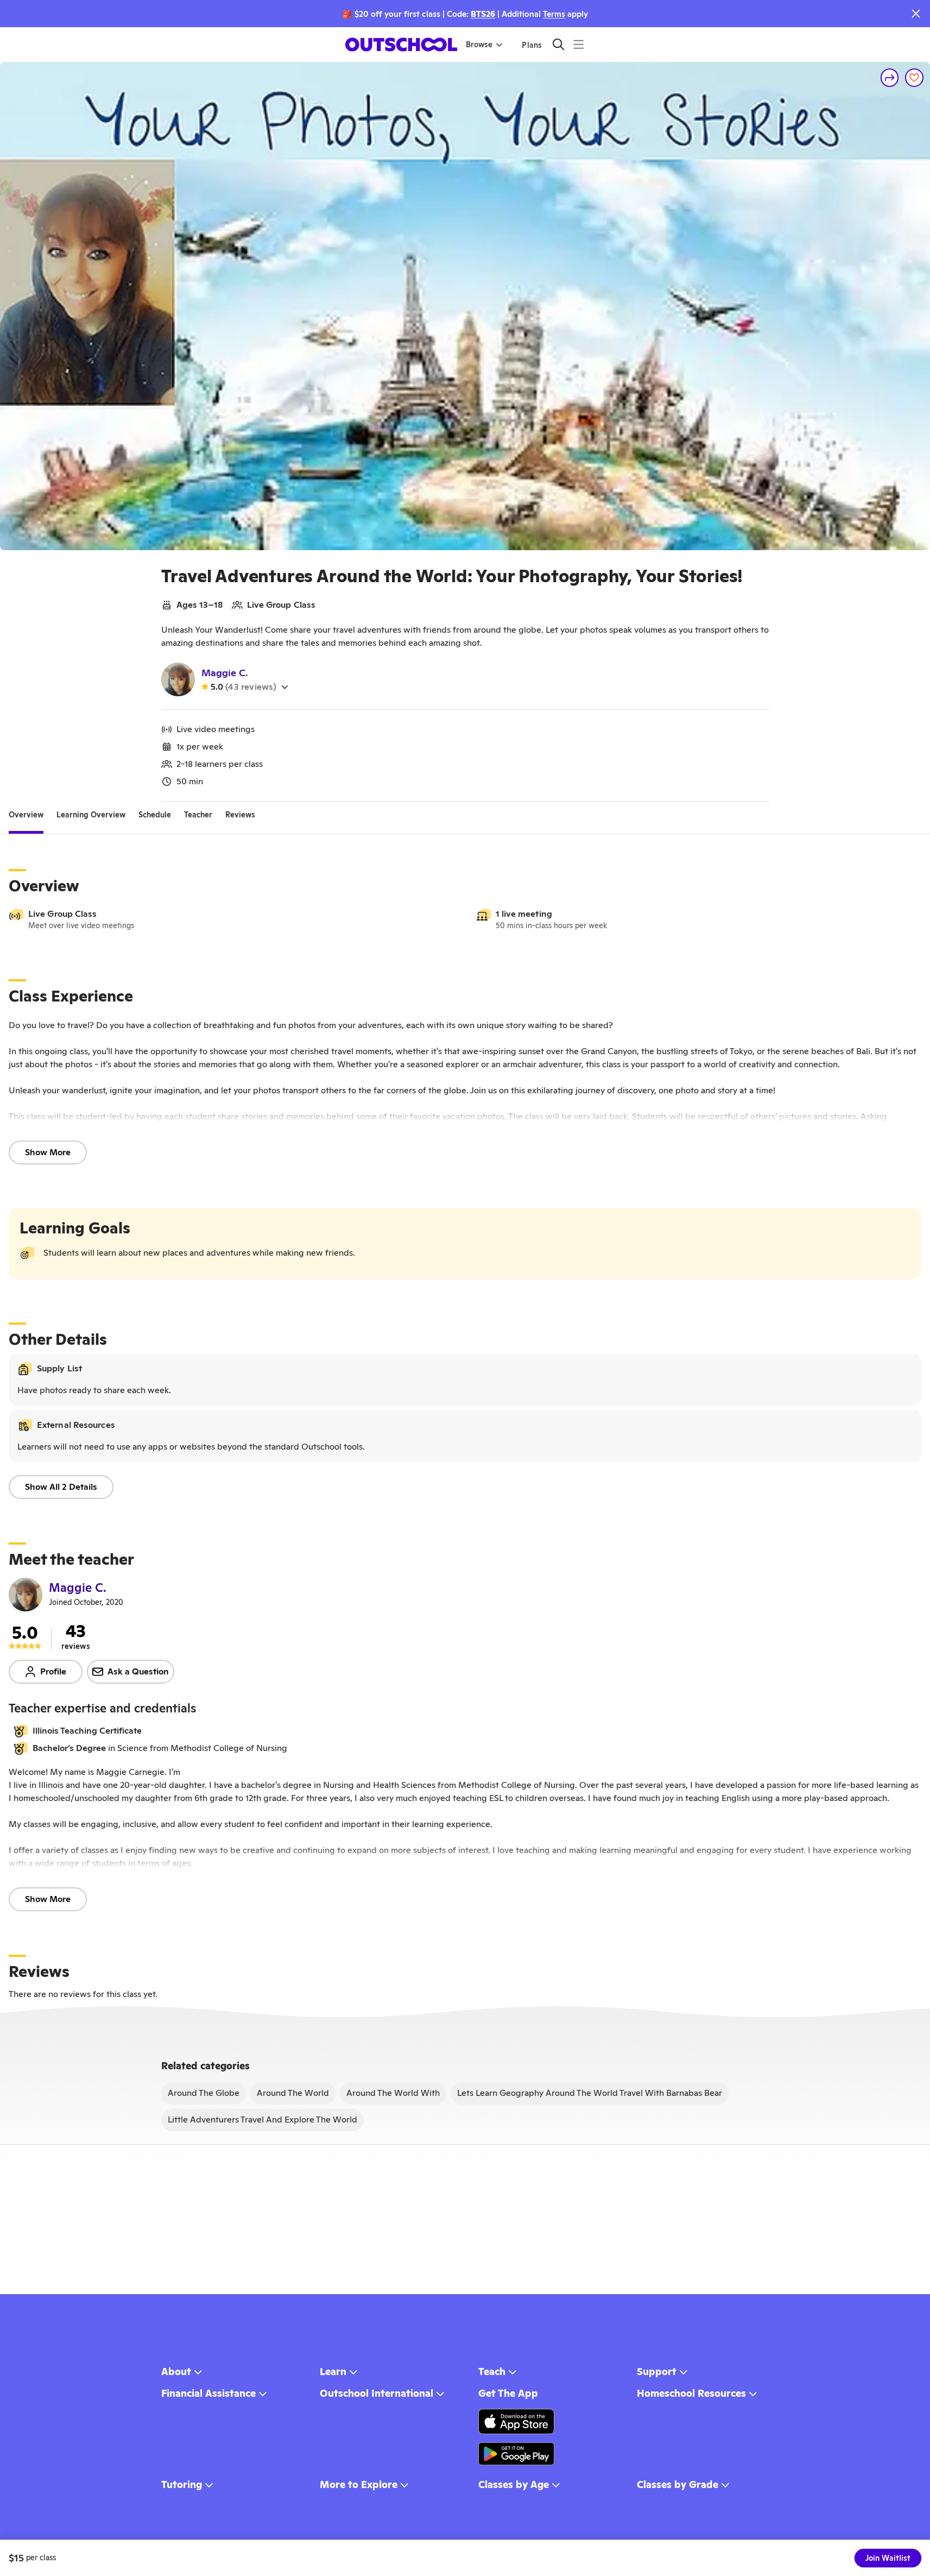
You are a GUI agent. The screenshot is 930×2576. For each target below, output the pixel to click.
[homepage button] (401, 45)
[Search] (558, 44)
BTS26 (483, 14)
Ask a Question (138, 1671)
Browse (479, 45)
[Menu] (578, 44)
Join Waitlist (888, 2558)
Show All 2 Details (61, 1487)
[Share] (890, 78)
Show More (48, 1152)
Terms (554, 14)
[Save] (914, 78)
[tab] (26, 815)
